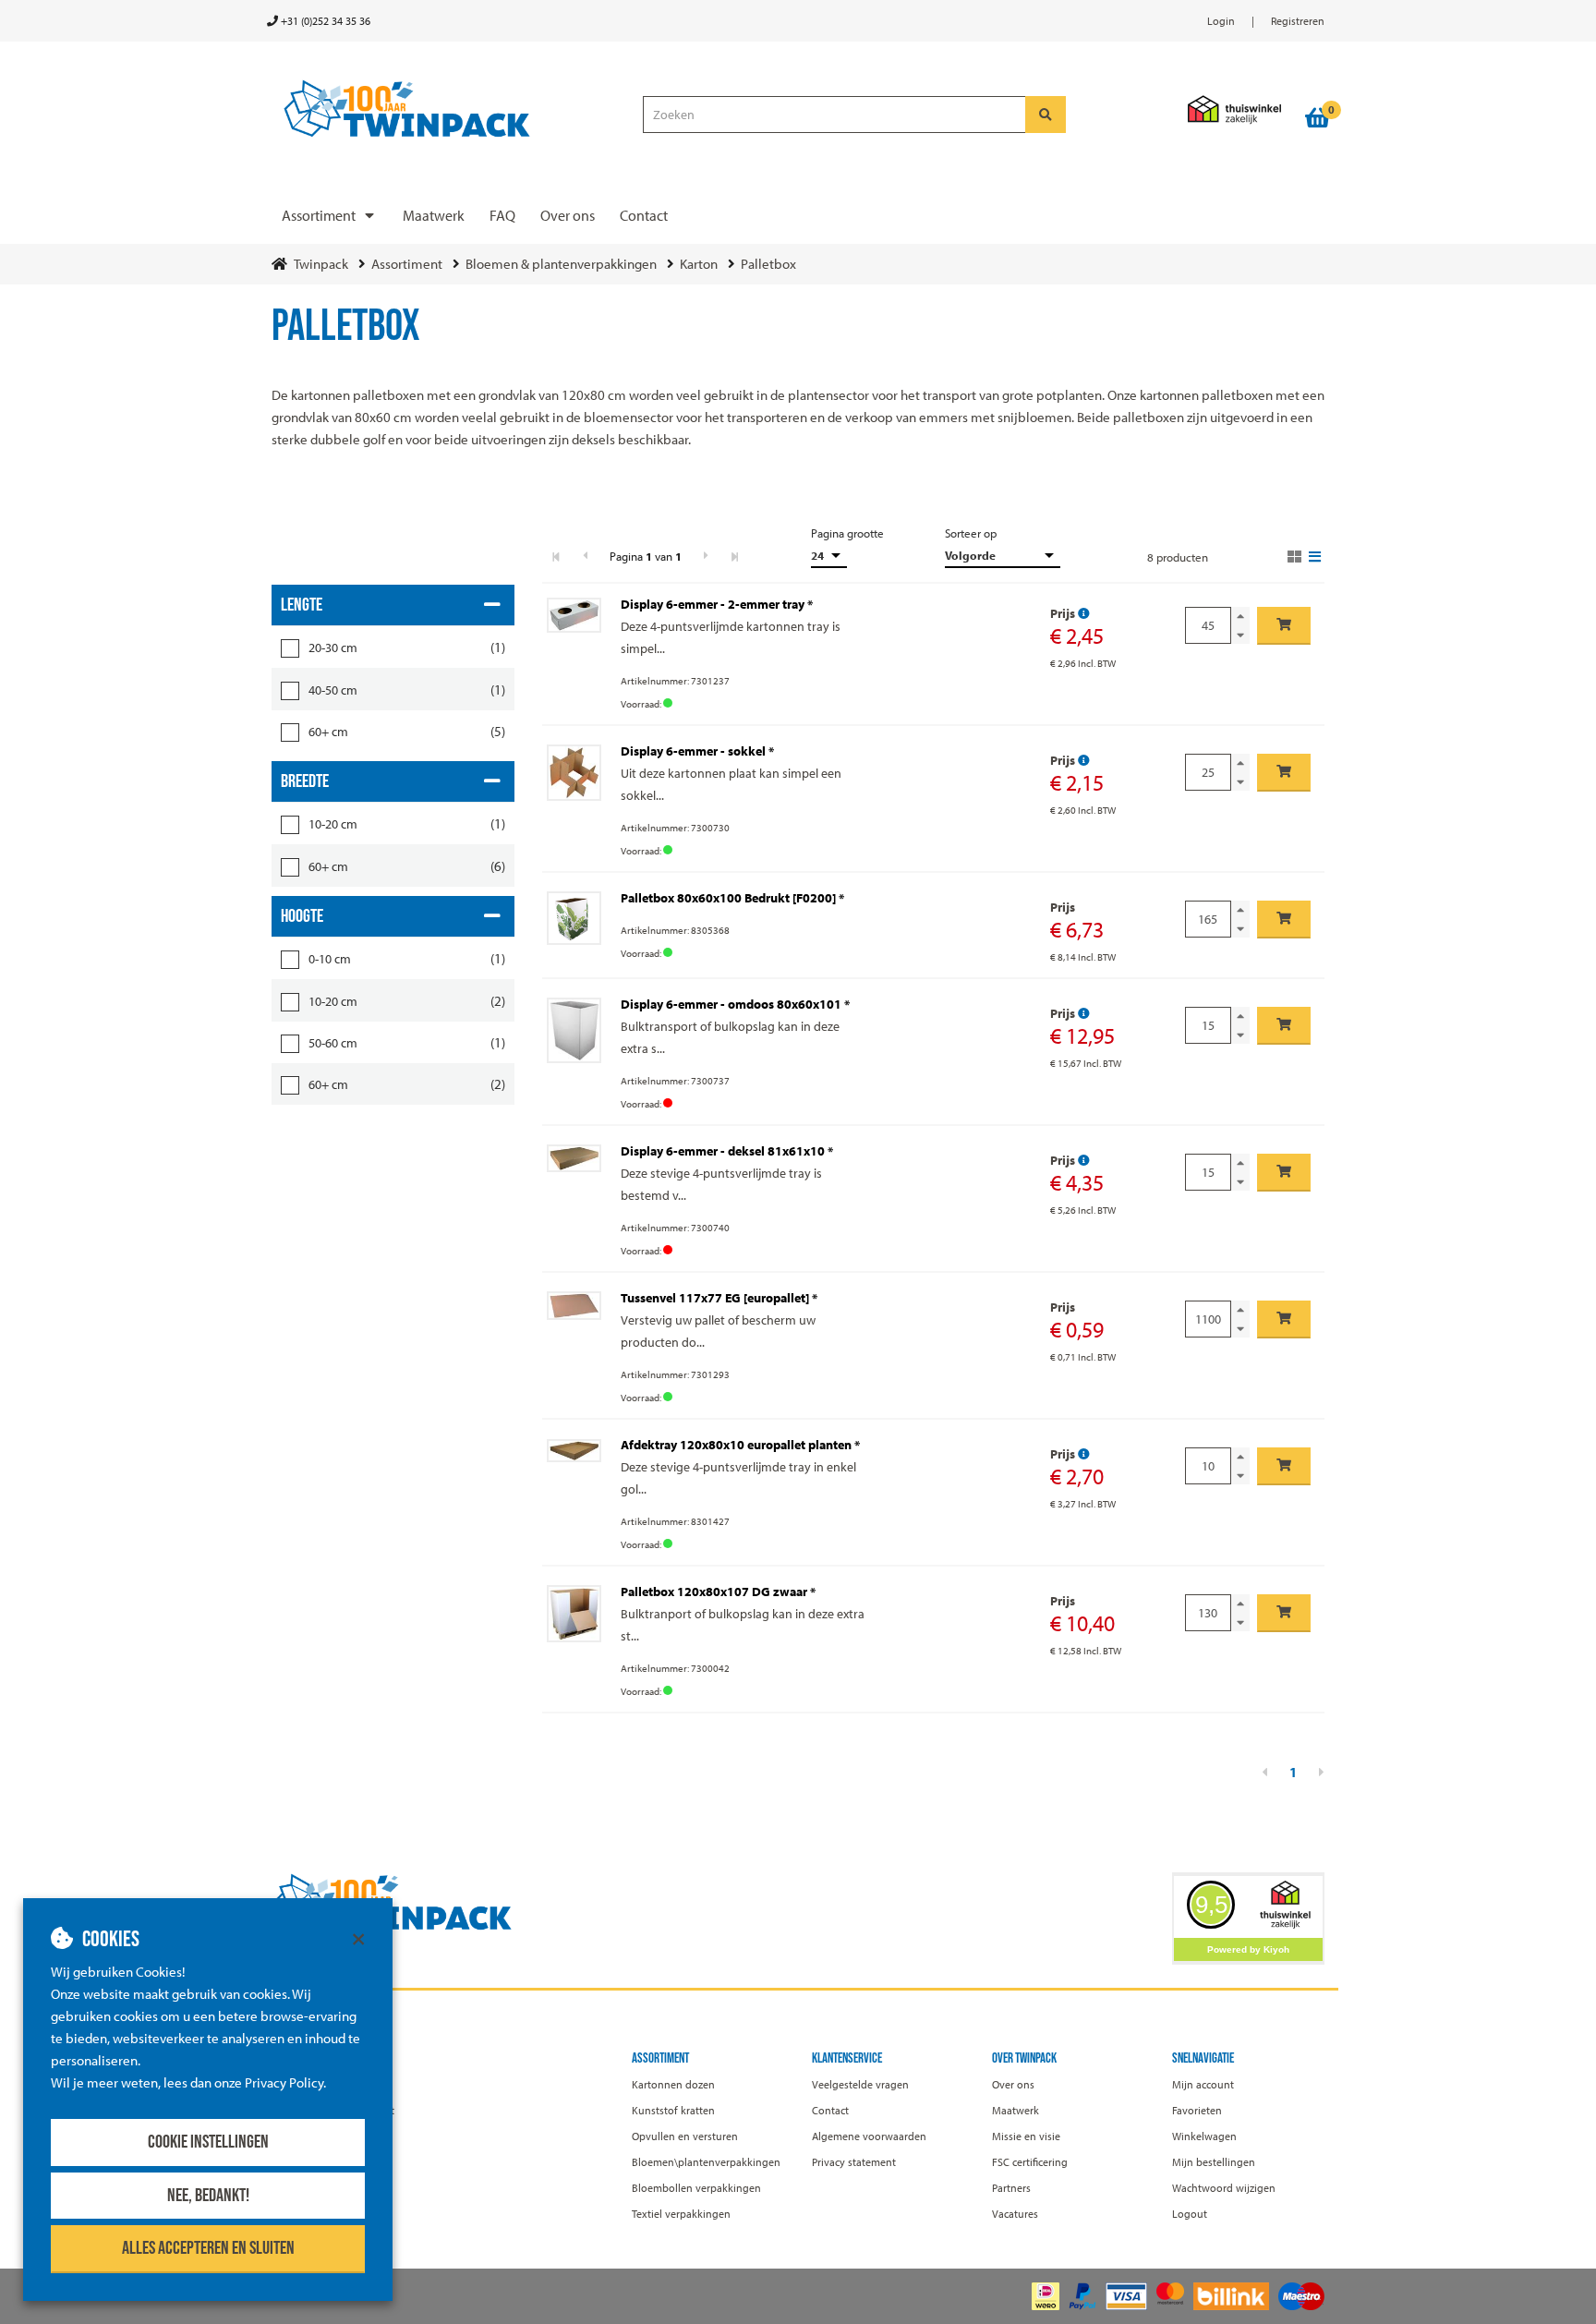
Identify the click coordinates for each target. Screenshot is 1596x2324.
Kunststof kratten (673, 2110)
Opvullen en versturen (685, 2136)
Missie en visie (1026, 2136)
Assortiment (319, 215)
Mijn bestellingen (1214, 2162)
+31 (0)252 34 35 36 (324, 21)
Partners (1011, 2188)
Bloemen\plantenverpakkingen (706, 2162)
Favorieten (1197, 2110)
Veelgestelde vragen (860, 2084)
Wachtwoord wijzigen (1224, 2188)
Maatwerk (434, 215)
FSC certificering (1030, 2162)
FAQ (502, 215)
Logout (1190, 2214)
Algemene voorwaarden (869, 2136)
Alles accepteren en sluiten (208, 2248)
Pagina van (646, 556)
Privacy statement (854, 2162)
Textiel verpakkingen (681, 2214)
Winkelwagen (1204, 2136)
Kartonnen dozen (673, 2084)
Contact (644, 215)
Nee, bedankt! (208, 2196)
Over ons (568, 215)
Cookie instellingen (208, 2142)
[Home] (449, 109)
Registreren (1298, 21)
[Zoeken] (1046, 115)
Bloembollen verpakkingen (696, 2188)
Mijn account (1203, 2084)
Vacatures (1015, 2214)
